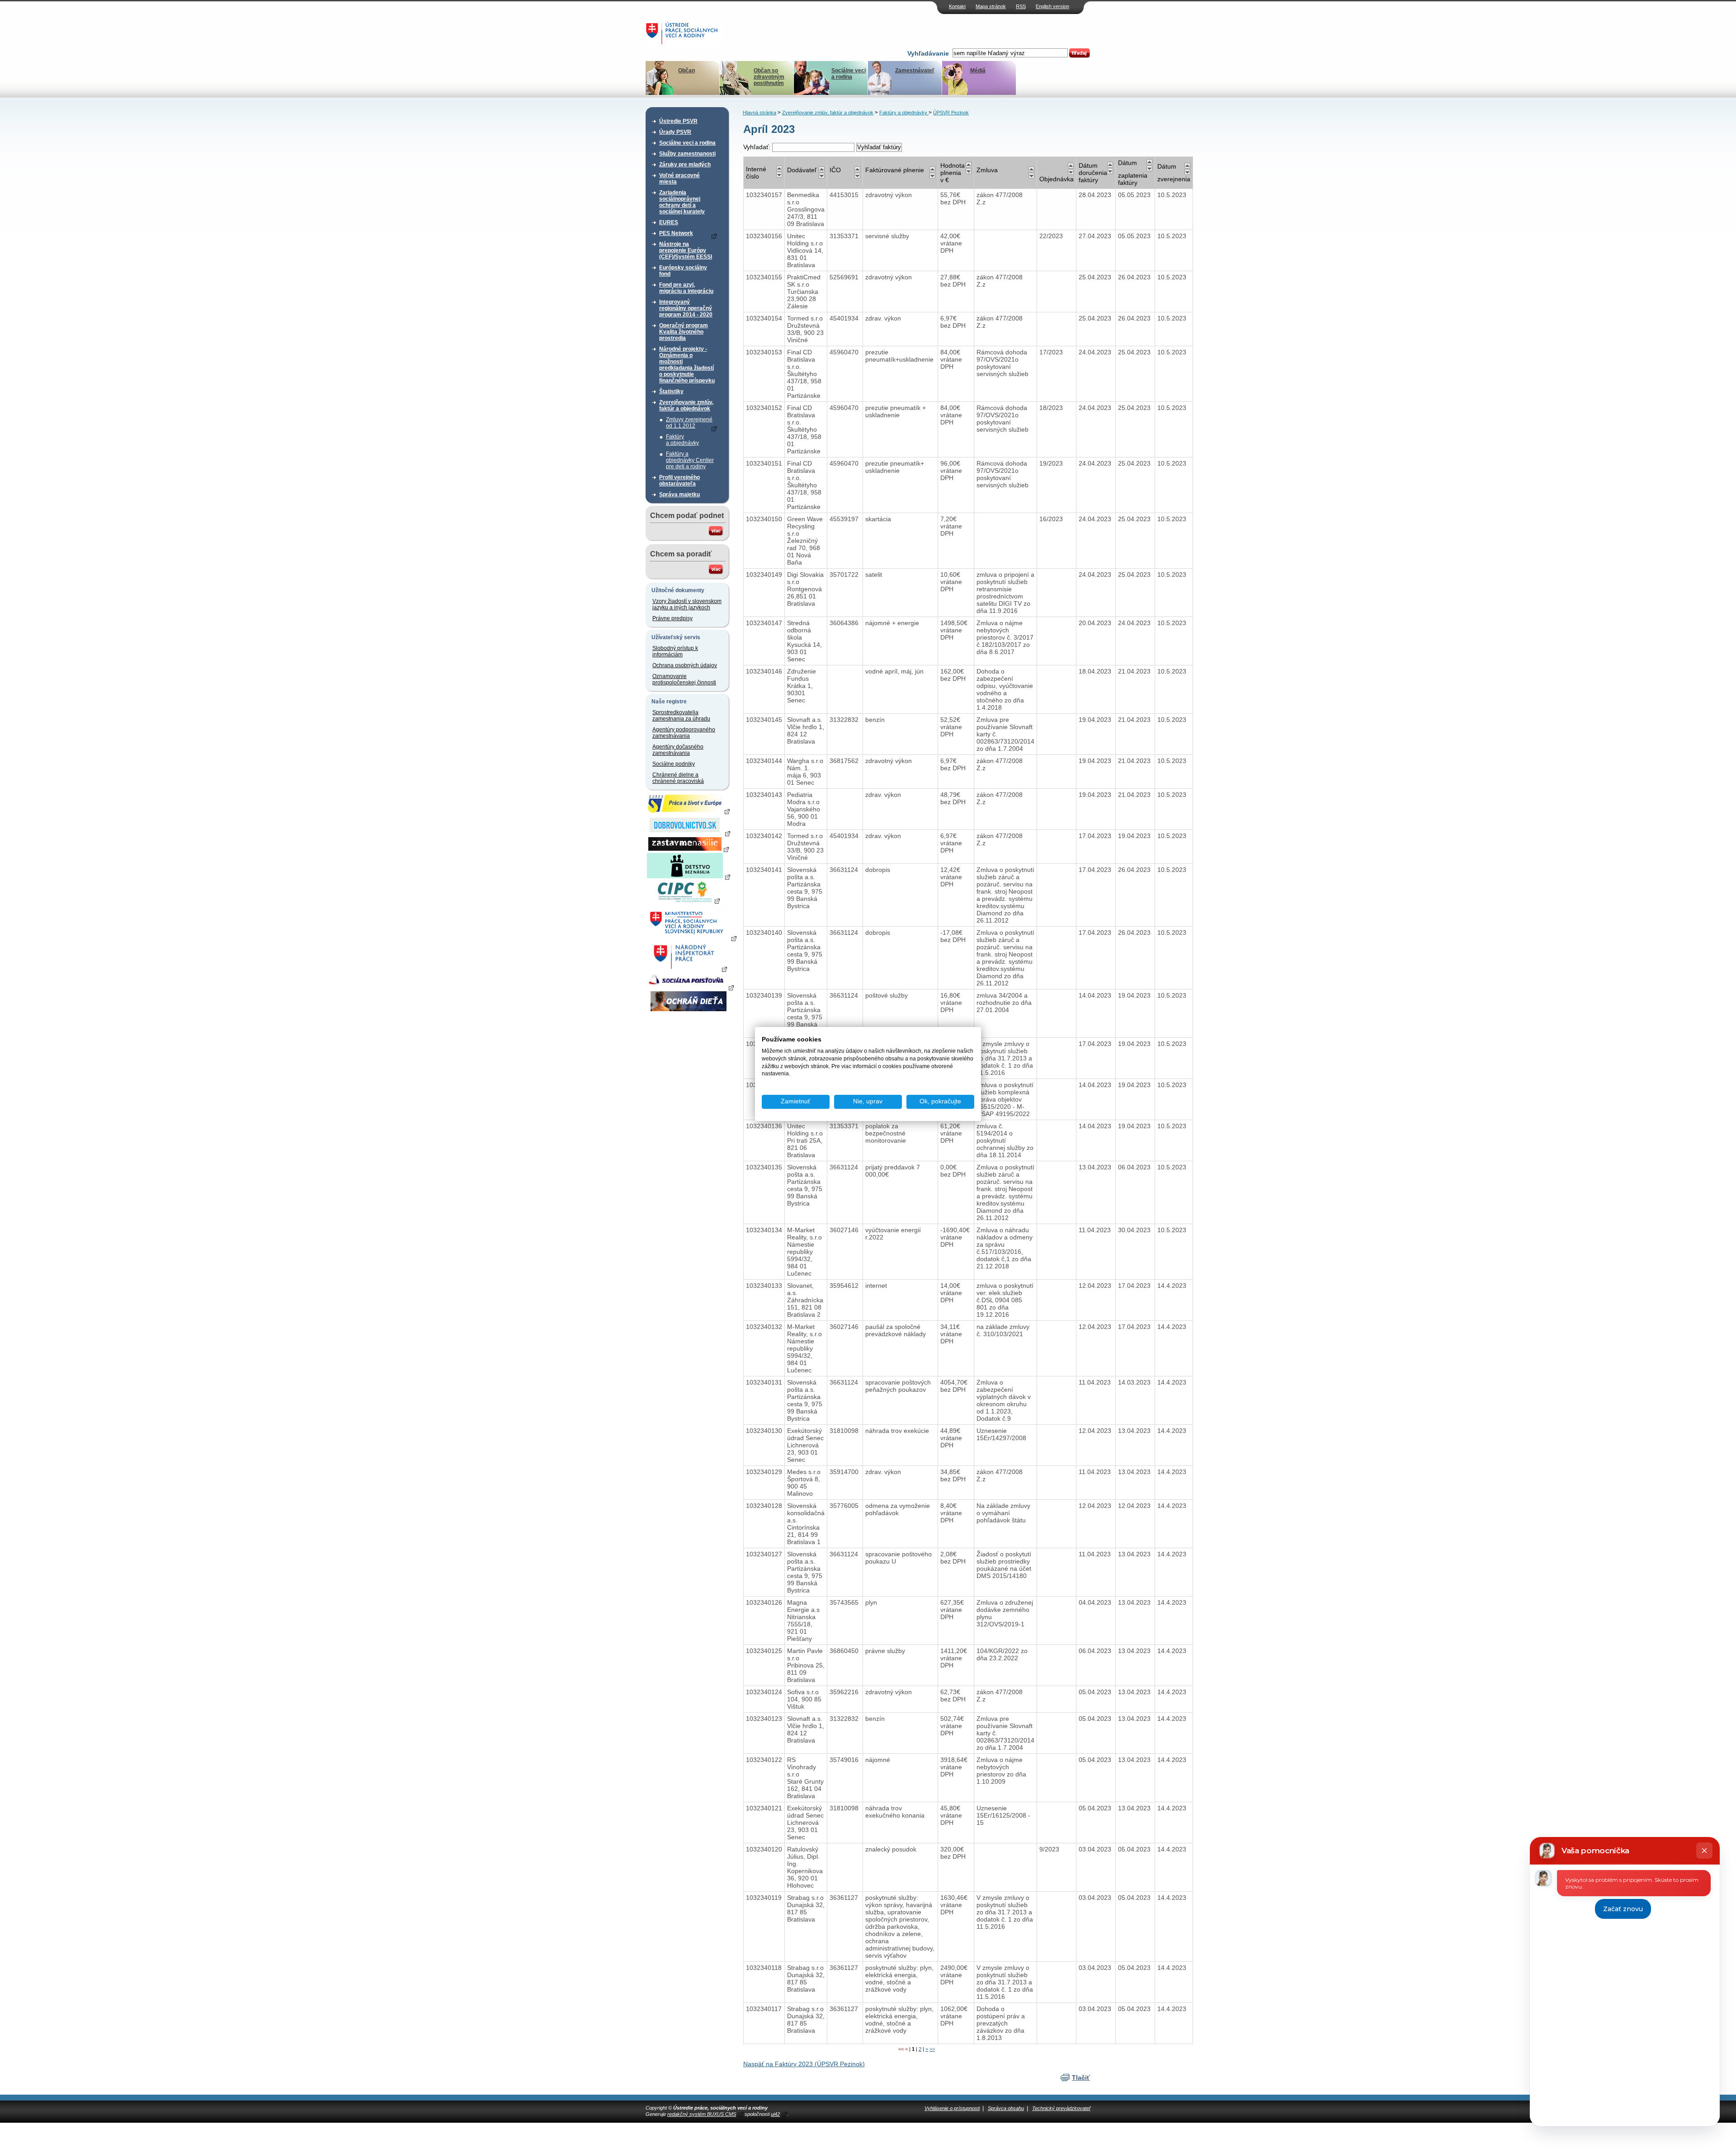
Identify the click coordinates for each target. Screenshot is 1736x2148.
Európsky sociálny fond (683, 271)
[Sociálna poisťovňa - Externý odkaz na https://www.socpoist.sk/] (690, 987)
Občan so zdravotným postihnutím (769, 77)
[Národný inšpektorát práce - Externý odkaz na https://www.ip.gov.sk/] (688, 969)
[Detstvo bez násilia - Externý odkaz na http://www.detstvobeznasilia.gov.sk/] (689, 876)
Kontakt (957, 6)
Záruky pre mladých (685, 165)
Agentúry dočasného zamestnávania (678, 750)
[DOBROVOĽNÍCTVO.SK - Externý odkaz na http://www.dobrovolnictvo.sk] (689, 833)
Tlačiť (1081, 2077)
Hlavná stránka (759, 113)
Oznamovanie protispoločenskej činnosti (684, 679)
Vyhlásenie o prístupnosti (952, 2108)
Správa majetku (679, 495)
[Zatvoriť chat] (1704, 1851)
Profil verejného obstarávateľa (679, 480)
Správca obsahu (1006, 2108)
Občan (686, 71)
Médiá (978, 71)
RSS (1021, 6)
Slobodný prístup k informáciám (675, 651)
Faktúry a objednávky (682, 440)
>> (932, 2049)
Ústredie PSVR (678, 121)
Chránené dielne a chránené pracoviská (678, 778)
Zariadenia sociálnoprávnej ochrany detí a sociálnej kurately (682, 202)
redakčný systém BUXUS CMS (702, 2114)
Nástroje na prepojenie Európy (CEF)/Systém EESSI (686, 250)
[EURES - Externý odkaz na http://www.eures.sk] (689, 811)
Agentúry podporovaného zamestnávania (684, 733)
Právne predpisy (672, 618)
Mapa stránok (991, 6)
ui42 (775, 2114)
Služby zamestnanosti (687, 154)
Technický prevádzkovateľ (1061, 2108)
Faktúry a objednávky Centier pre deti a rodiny (690, 460)
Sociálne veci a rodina (849, 74)
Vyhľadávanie (928, 53)
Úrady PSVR (675, 132)
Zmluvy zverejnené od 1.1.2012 (689, 423)
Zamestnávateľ (915, 71)
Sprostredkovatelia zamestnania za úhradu (681, 716)
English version (1052, 6)
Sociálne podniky (674, 764)
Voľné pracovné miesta (679, 179)
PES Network (676, 233)
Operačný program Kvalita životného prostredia (684, 332)
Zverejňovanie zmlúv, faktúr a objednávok (686, 405)
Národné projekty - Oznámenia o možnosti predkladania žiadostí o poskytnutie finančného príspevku (687, 365)
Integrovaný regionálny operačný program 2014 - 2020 (686, 308)
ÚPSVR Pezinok (951, 113)
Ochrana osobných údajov (685, 665)
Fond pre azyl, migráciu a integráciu (686, 288)
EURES (669, 222)
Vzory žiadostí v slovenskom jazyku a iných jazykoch (687, 604)
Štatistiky (671, 391)
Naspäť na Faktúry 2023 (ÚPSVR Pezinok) (804, 2064)
